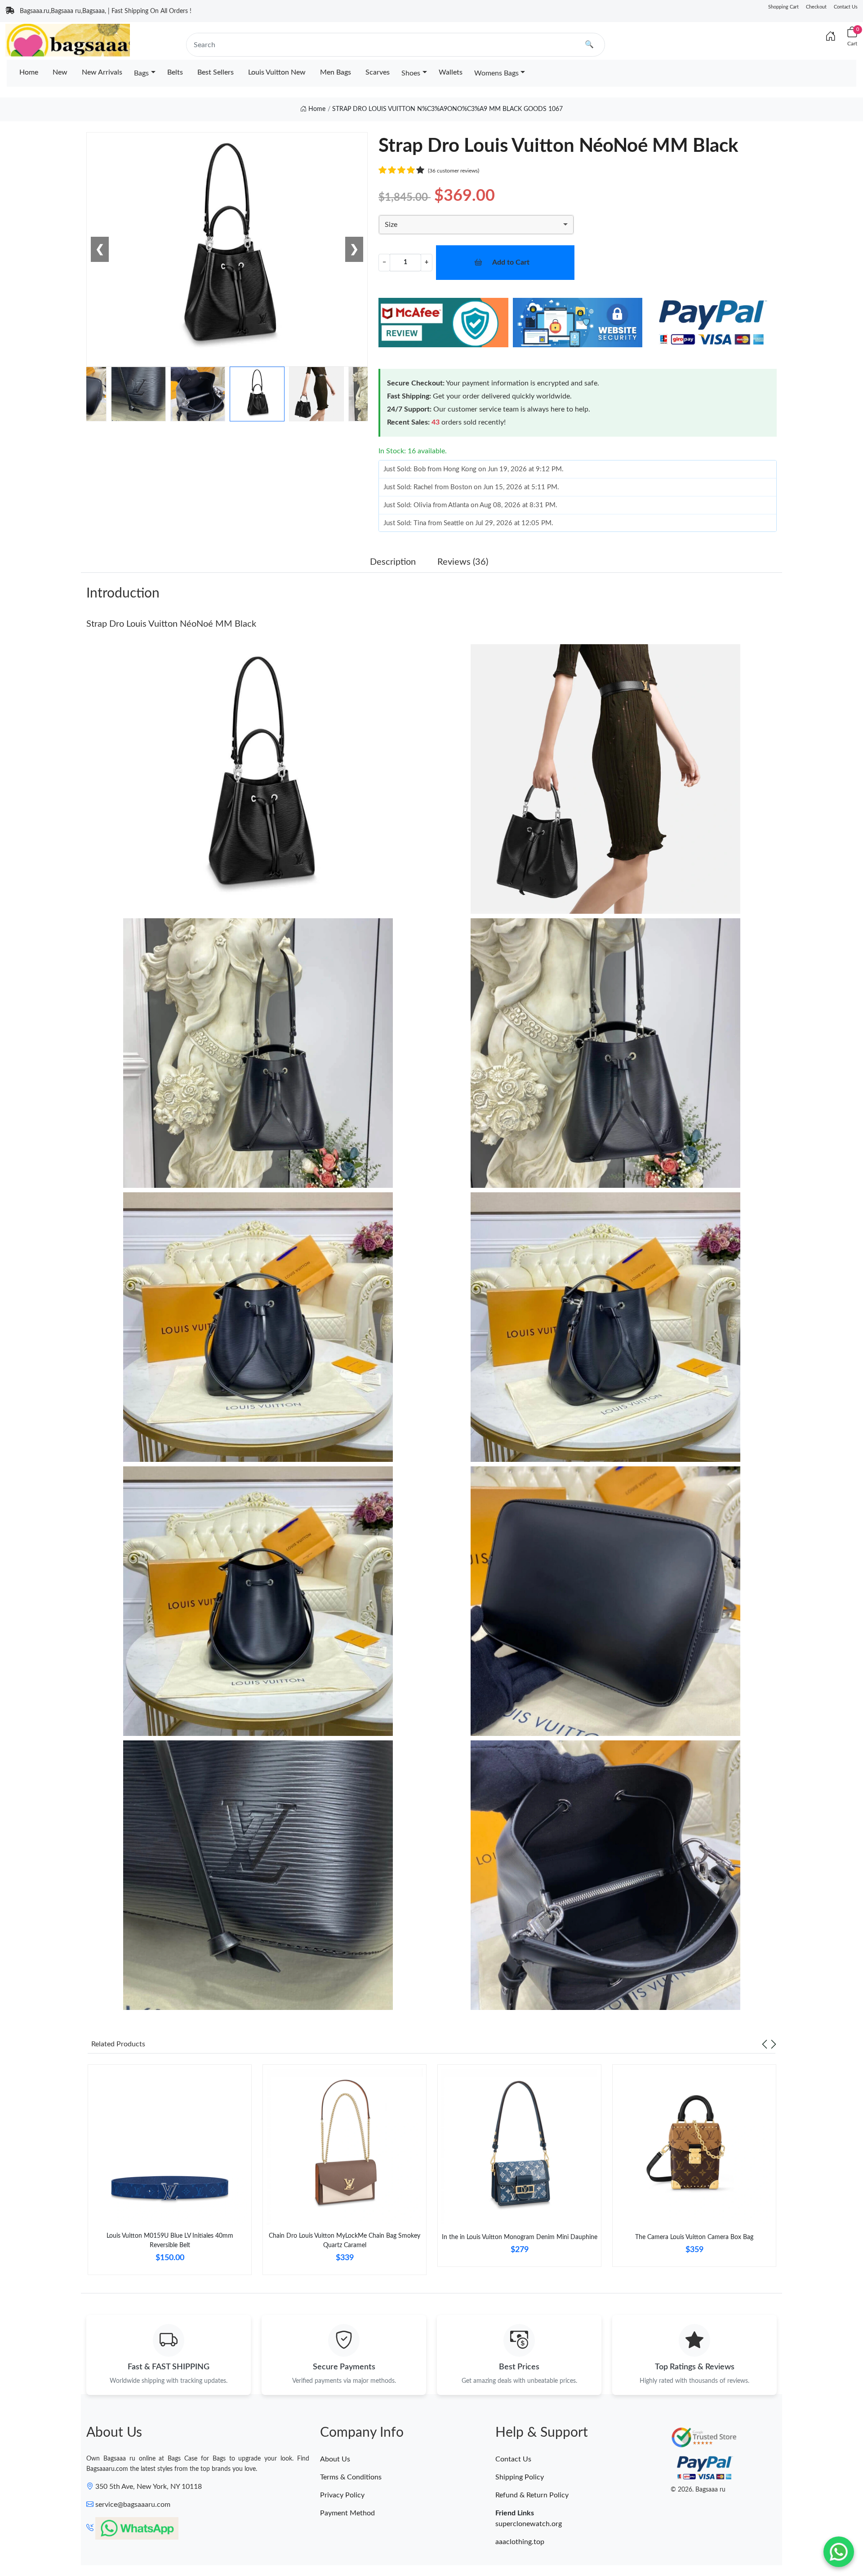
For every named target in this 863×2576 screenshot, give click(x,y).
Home (29, 72)
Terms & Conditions (351, 2477)
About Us (335, 2459)
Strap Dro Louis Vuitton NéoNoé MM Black (171, 624)
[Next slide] (774, 2044)
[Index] (831, 37)
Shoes (411, 73)
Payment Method (347, 2513)
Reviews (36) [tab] (463, 562)
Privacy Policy (342, 2495)
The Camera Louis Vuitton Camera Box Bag (694, 2237)
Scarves (378, 72)
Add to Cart (511, 262)
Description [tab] (393, 562)
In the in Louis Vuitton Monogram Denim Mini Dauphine (520, 2237)
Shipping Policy (520, 2477)
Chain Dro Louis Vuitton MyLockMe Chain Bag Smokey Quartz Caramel (345, 2241)
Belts (175, 72)
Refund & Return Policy (532, 2495)
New (60, 72)
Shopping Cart (783, 7)
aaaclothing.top (520, 2542)
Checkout (816, 7)
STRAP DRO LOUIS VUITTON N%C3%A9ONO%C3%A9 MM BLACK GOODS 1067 (447, 109)
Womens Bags (496, 73)
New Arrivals (102, 72)
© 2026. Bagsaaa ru (698, 2490)
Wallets (451, 72)
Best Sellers (216, 72)
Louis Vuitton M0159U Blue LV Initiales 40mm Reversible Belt (170, 2241)
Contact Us (846, 7)
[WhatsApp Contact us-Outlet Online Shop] (839, 2552)
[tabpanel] (170, 2173)
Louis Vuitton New (277, 72)
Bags (141, 73)
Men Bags (336, 72)
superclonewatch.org (529, 2524)
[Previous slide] (765, 2044)
